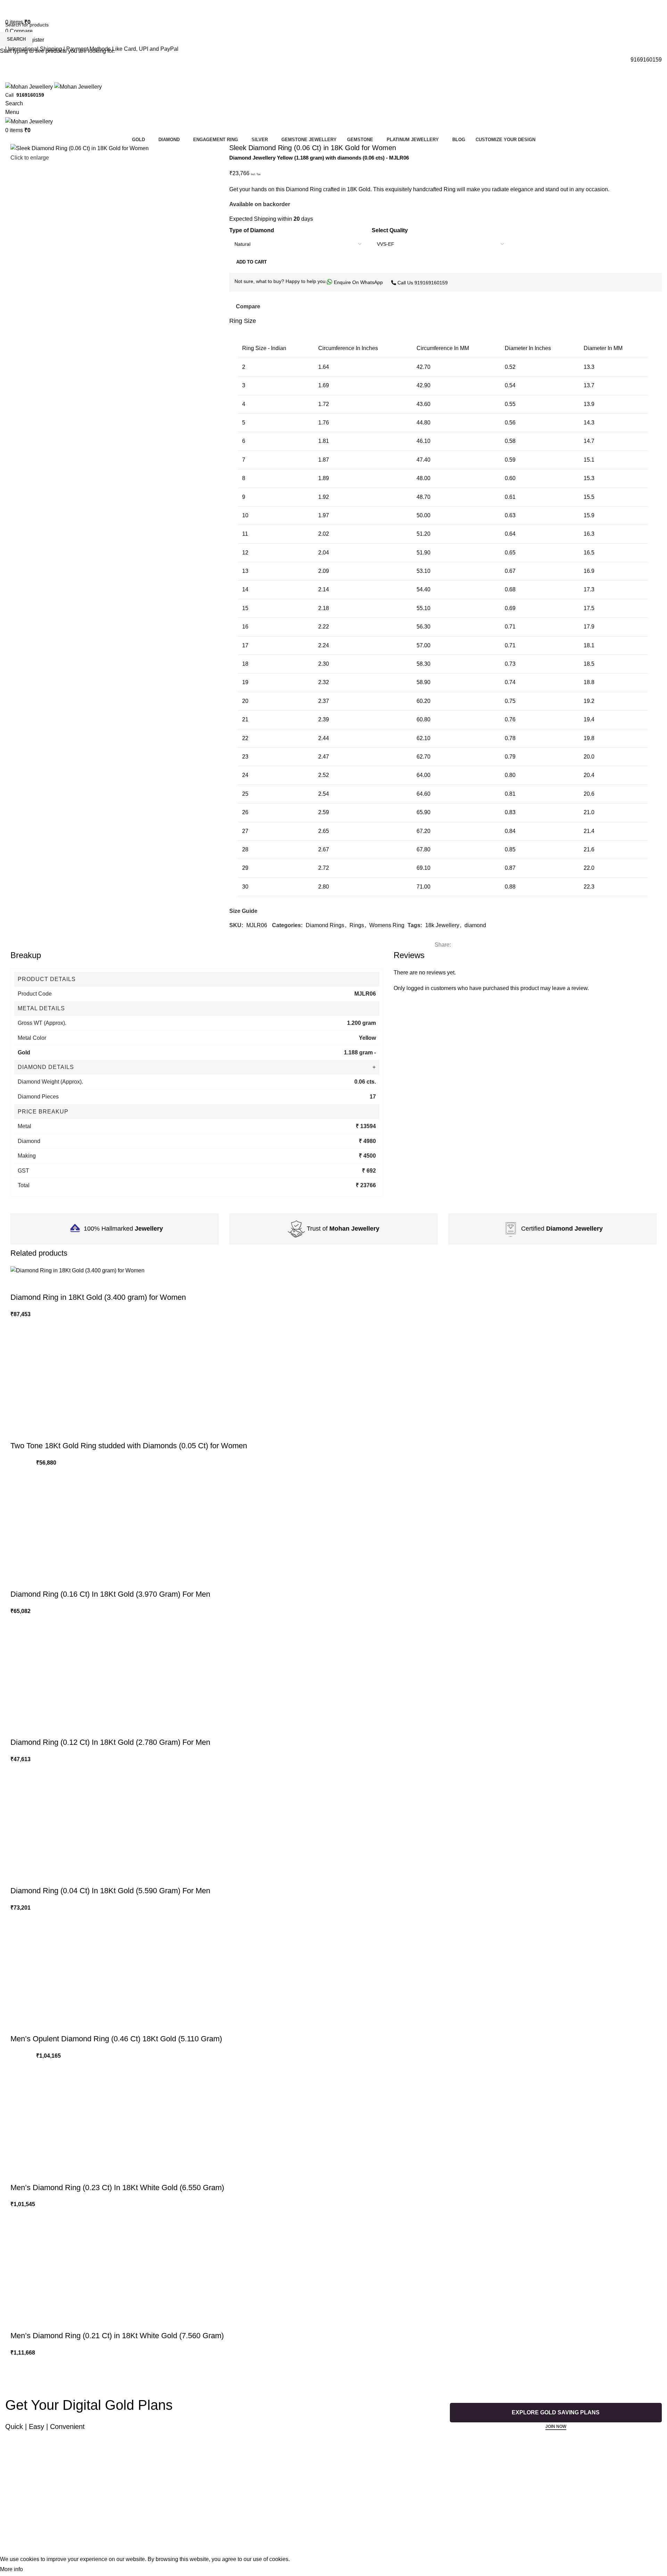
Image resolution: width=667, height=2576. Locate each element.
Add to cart (252, 262)
